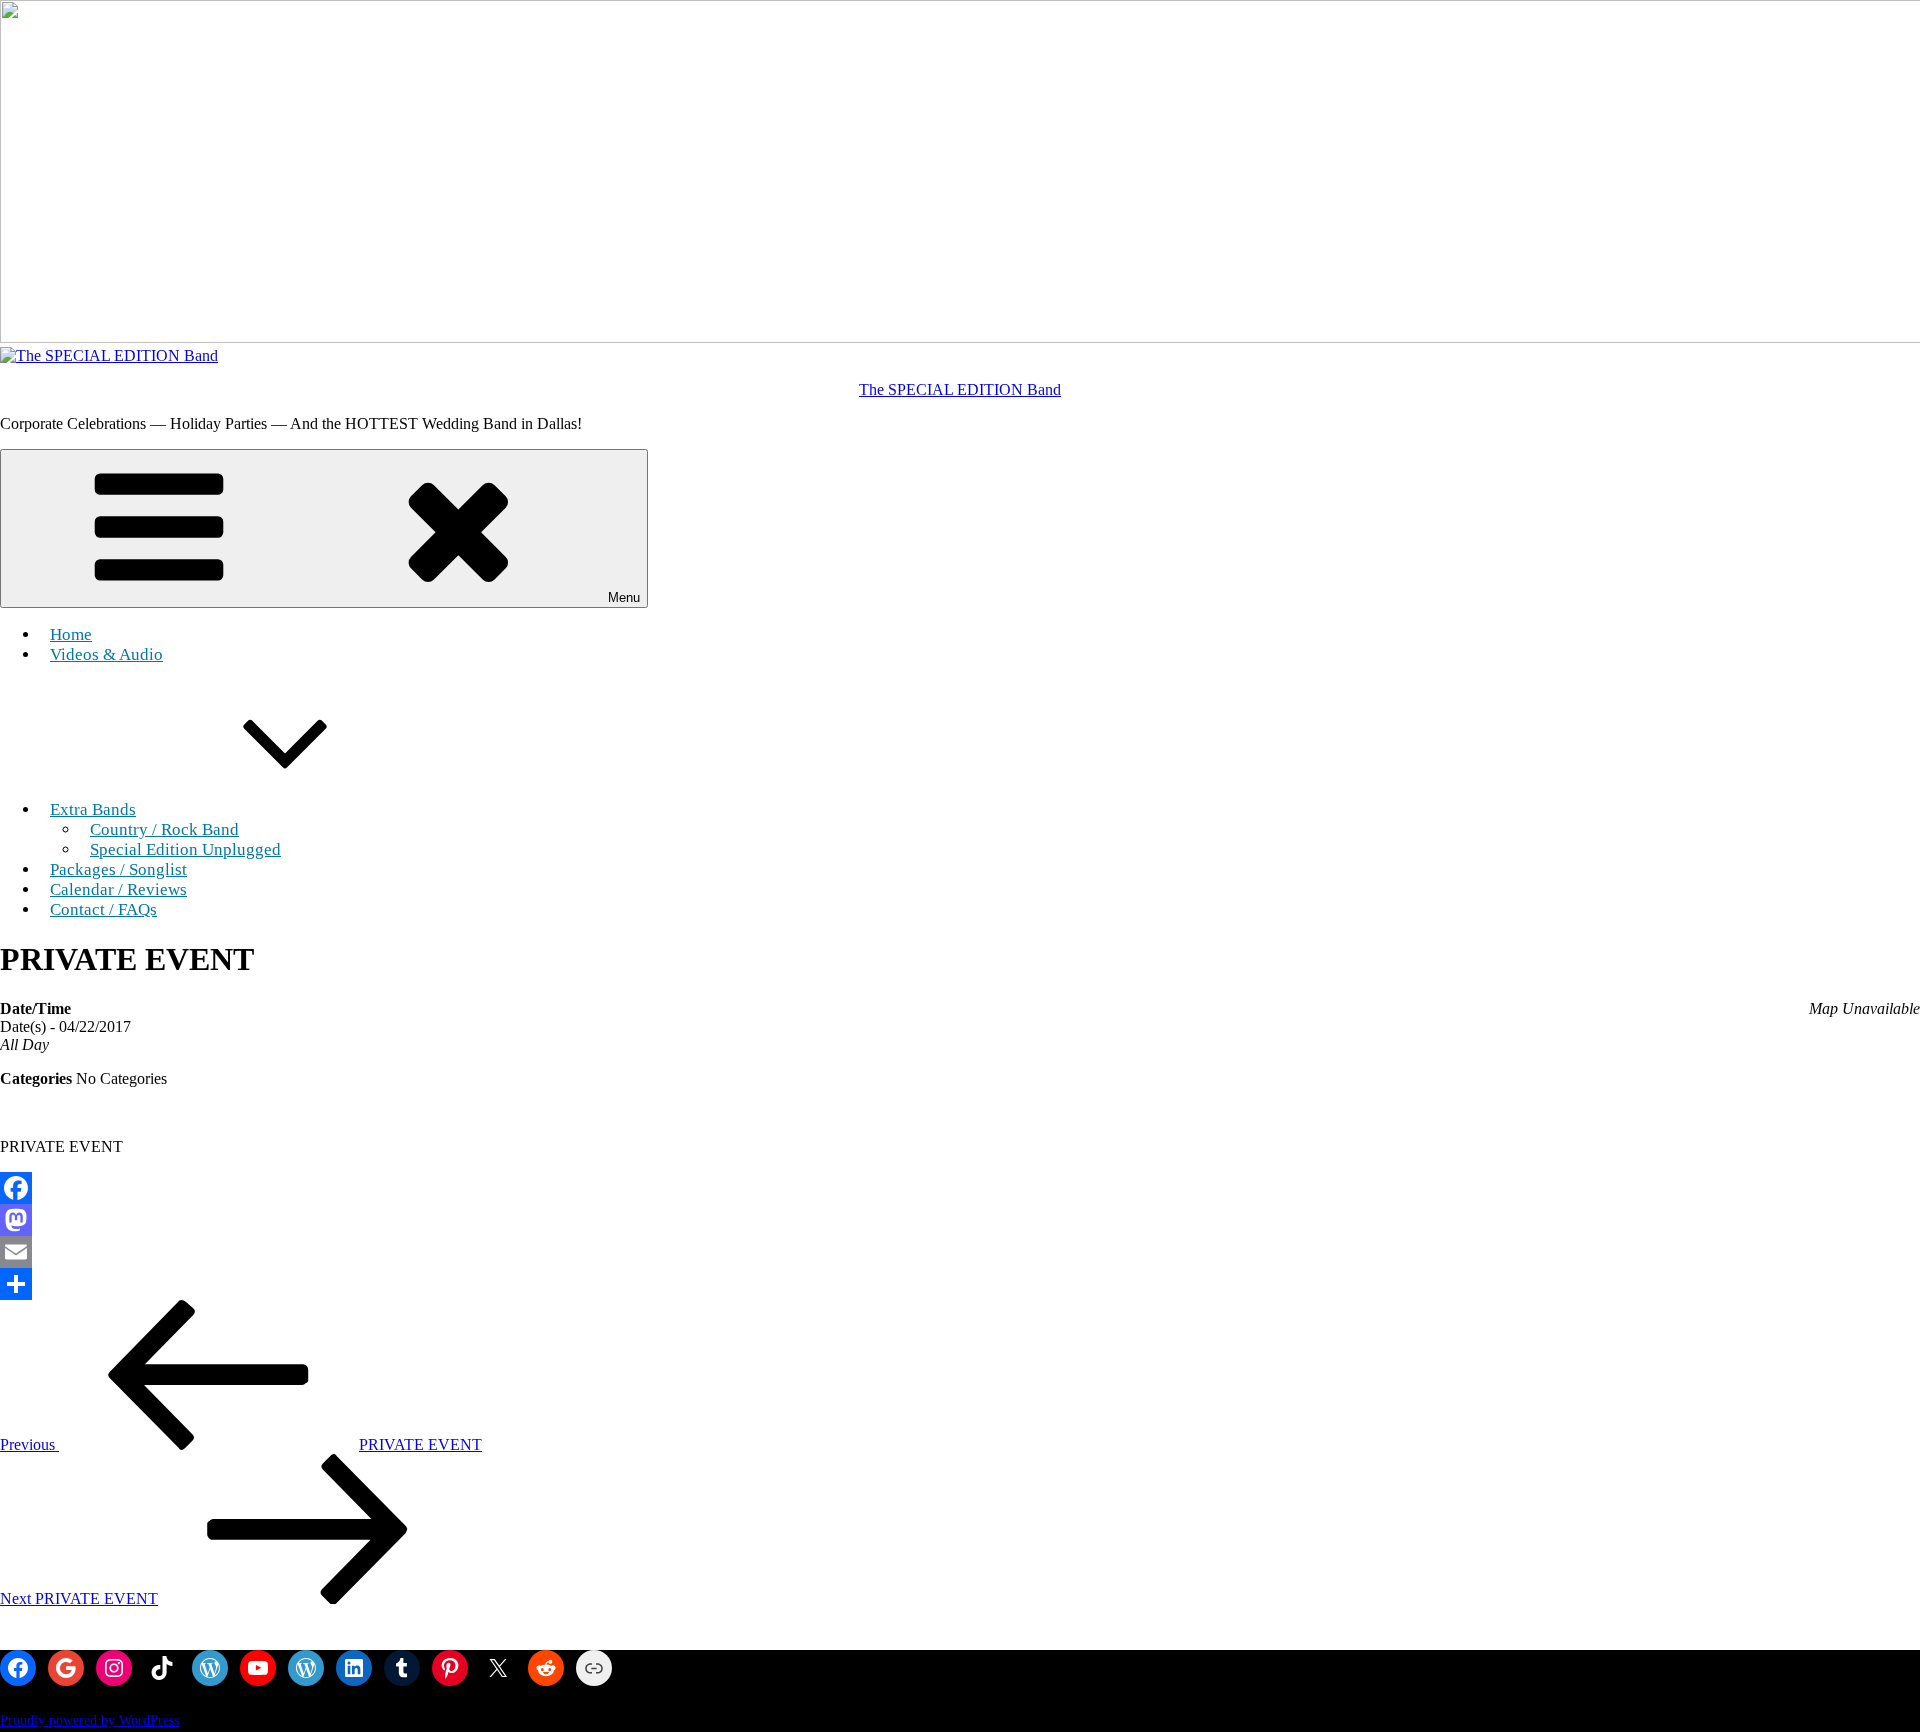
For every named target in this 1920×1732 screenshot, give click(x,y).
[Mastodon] (960, 1220)
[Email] (960, 1252)
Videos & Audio (106, 654)
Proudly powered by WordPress (89, 1720)
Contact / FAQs (103, 909)
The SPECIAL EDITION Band (960, 389)
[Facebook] (960, 1188)
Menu (624, 597)
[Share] (960, 1284)
